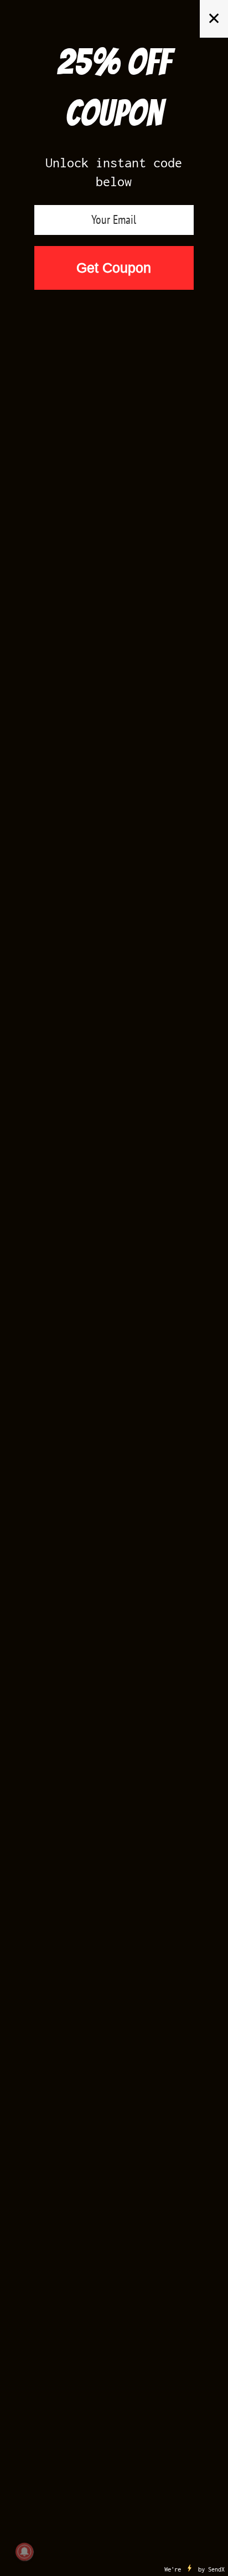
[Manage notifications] (24, 2552)
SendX (216, 2569)
